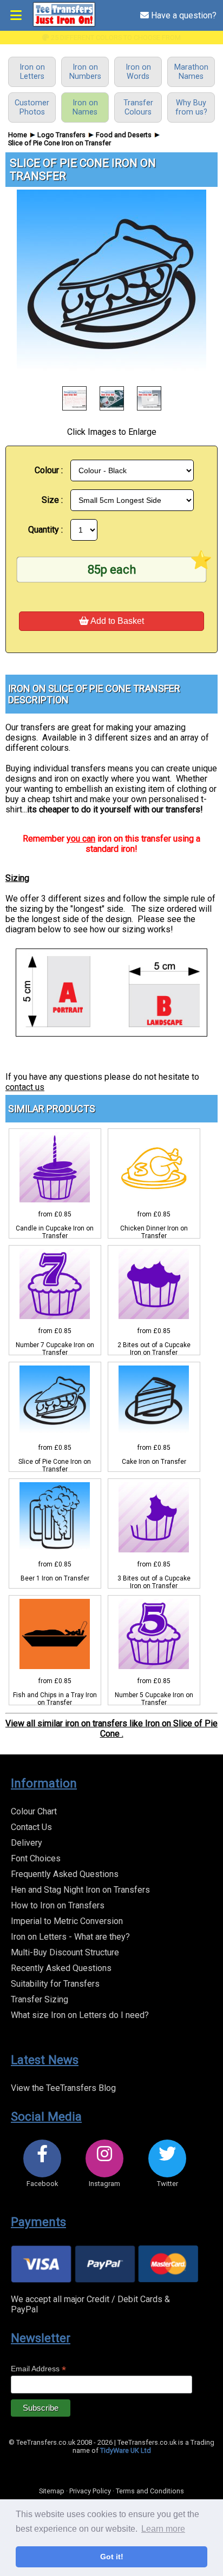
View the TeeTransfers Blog (63, 2088)
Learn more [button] (163, 2529)
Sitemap (52, 2491)
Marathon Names (191, 72)
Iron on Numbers (85, 72)
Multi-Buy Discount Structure (65, 1952)
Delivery (27, 1843)
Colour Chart (34, 1811)
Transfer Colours (138, 107)
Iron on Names (85, 107)
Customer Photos (32, 107)
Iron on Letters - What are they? (70, 1937)
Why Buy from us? (191, 107)
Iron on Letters (32, 72)
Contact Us (31, 1827)
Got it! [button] (112, 2557)
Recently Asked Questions (61, 1968)
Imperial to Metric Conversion (67, 1921)
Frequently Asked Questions (65, 1874)
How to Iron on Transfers (58, 1905)
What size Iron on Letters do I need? (80, 2015)
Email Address (38, 2369)
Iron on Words (138, 72)
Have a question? (183, 15)
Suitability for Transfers (55, 1984)
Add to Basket (116, 621)
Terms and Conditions (150, 2491)
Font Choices (36, 1858)
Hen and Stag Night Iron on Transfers (80, 1890)
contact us (25, 1087)
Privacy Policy (90, 2491)
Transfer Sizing (40, 1999)
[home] (64, 25)
